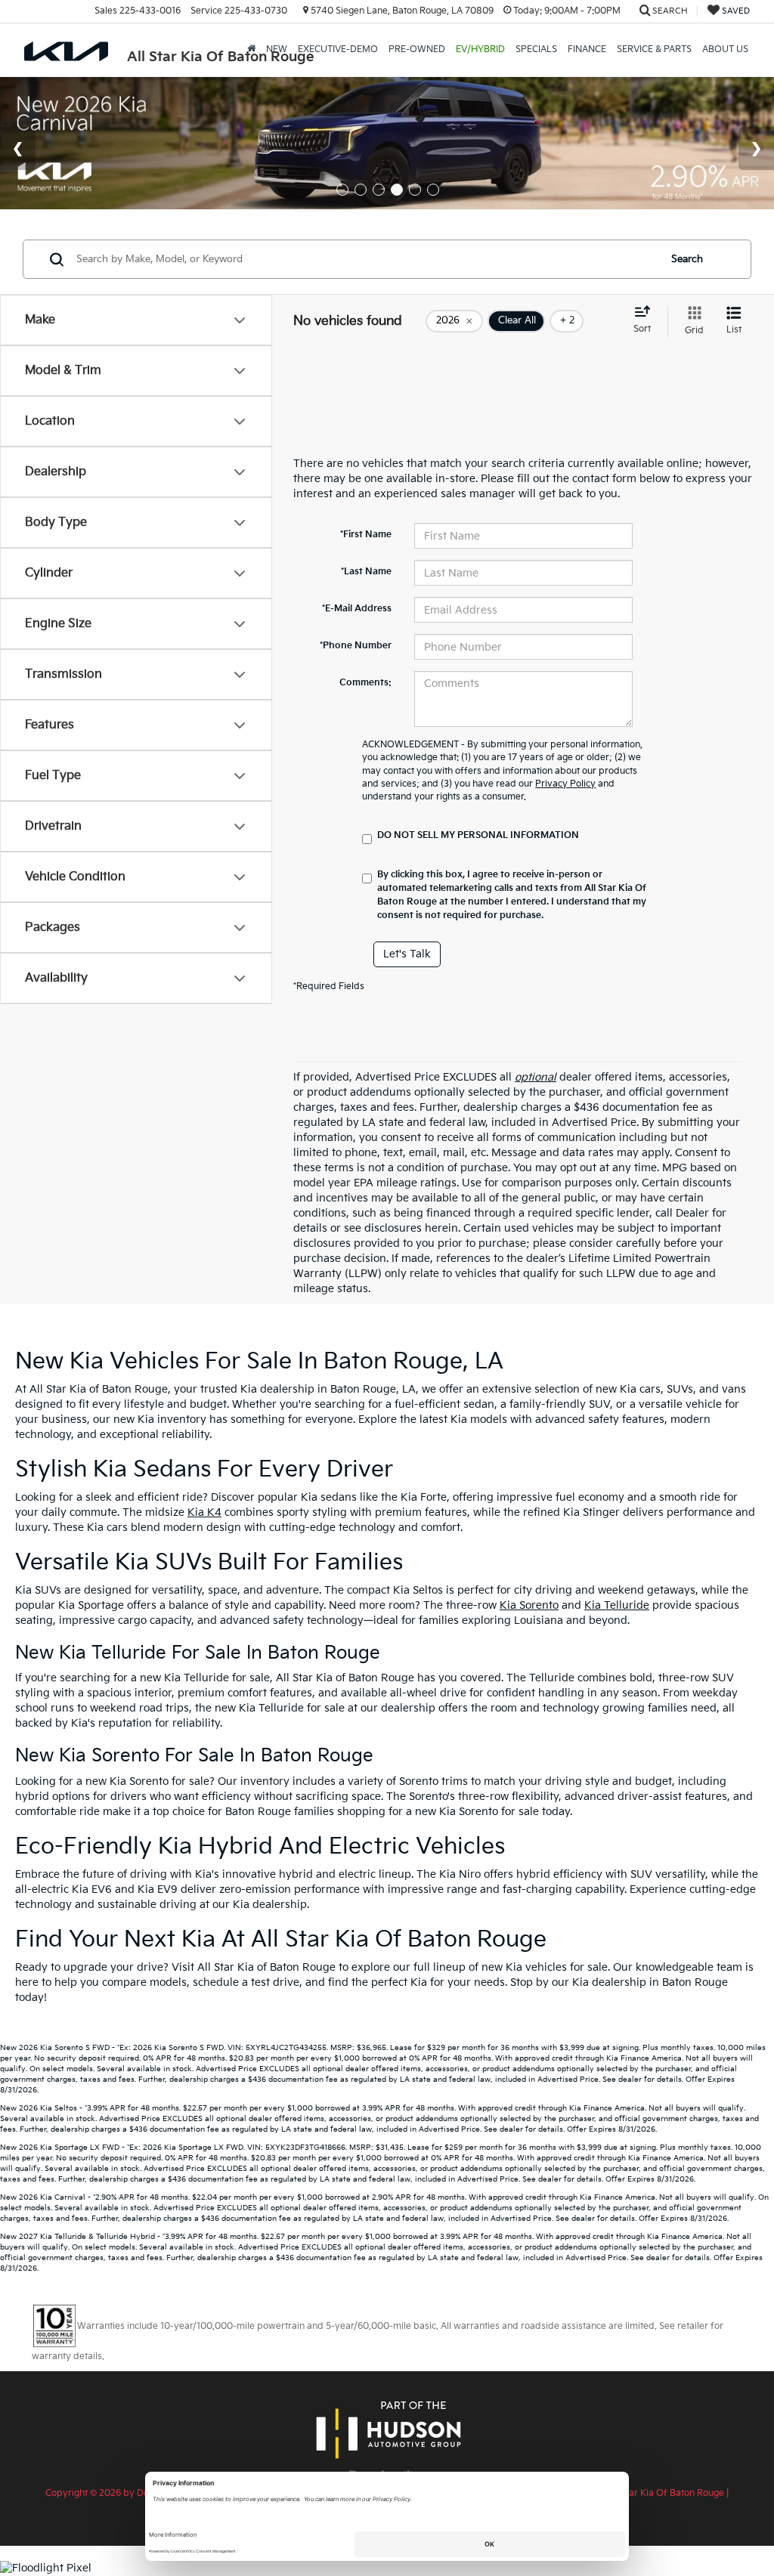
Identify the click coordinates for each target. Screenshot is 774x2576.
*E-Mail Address (357, 609)
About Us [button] (725, 49)
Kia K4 (204, 1512)
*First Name (366, 535)
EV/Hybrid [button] (480, 49)
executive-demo (338, 49)
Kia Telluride (617, 1605)
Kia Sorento (529, 1605)
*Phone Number (356, 646)
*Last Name (366, 572)
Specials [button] (536, 49)
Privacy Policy (565, 784)
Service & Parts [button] (654, 49)
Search (687, 259)
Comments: (365, 683)
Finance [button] (587, 49)
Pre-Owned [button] (417, 49)
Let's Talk (407, 954)
